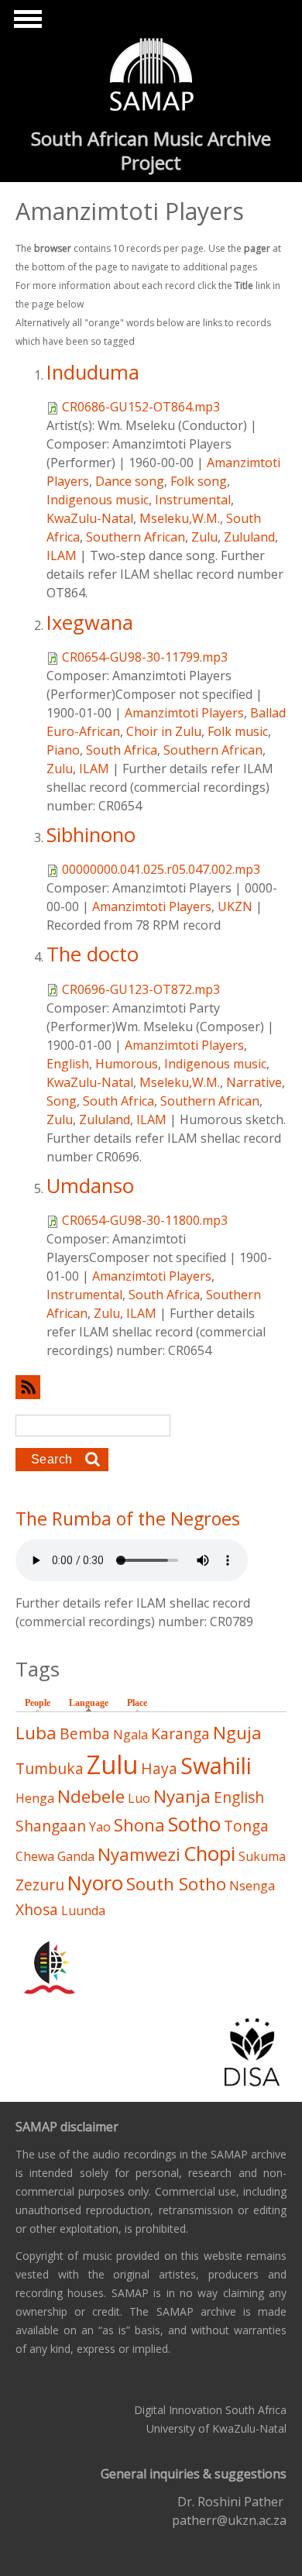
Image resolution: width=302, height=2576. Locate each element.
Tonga (246, 1826)
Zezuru (40, 1885)
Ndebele (91, 1796)
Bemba (85, 1733)
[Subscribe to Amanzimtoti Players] (151, 1387)
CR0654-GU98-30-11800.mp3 (145, 1220)
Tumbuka (50, 1768)
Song (62, 1101)
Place (137, 1703)
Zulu (204, 537)
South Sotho (176, 1884)
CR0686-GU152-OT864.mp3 (141, 407)
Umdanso (90, 1186)
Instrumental (193, 500)
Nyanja (182, 1796)
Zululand (249, 537)
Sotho (194, 1824)
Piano (63, 750)
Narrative (254, 1082)
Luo (139, 1798)
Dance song (130, 481)
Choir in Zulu (164, 731)
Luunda (83, 1911)
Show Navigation (26, 23)
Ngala (130, 1735)
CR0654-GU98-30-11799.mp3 (145, 657)
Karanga (180, 1733)
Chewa (35, 1856)
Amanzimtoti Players (184, 713)
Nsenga (252, 1886)
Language (93, 1703)
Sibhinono (91, 835)
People (38, 1703)
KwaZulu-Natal (90, 518)
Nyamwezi (139, 1854)
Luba (36, 1733)
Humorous (127, 1064)
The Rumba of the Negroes (128, 1518)
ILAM (62, 555)
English (68, 1064)
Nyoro (95, 1883)
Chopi (209, 1854)
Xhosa (37, 1909)
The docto (93, 954)
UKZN (235, 906)
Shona (139, 1825)
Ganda (76, 1856)
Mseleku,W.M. (180, 518)
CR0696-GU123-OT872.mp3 (141, 989)
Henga (35, 1798)
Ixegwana (90, 623)
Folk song (199, 481)
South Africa (122, 750)
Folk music (238, 731)
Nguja (237, 1733)
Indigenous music (98, 500)
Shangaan (51, 1826)
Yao (100, 1827)
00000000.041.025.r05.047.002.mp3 (161, 869)
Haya (159, 1768)
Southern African (136, 537)
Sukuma (262, 1856)
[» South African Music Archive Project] (151, 77)
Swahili (216, 1765)
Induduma (93, 372)
